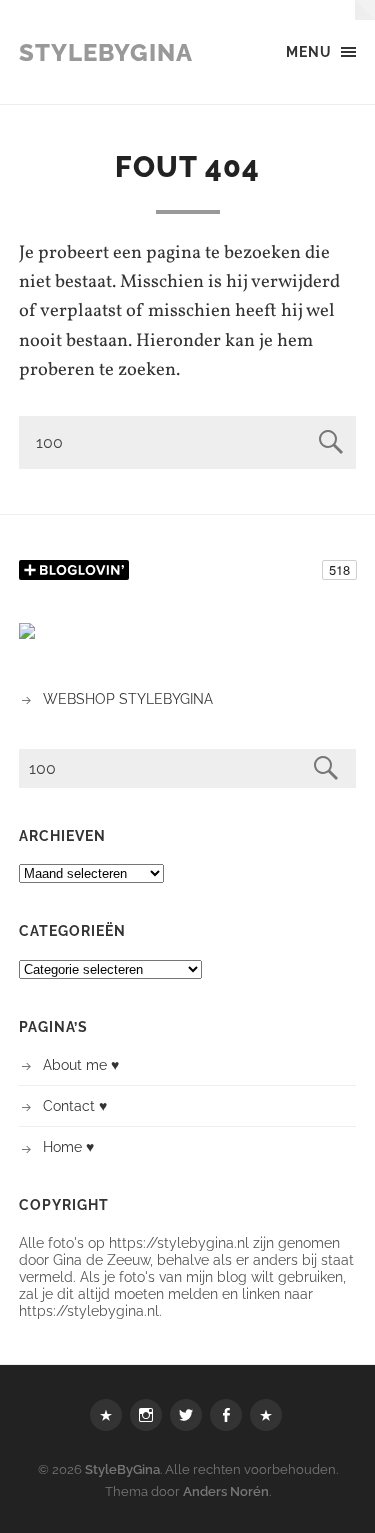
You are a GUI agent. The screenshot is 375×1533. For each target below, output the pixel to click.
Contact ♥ (75, 1105)
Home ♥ (68, 1146)
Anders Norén (226, 1491)
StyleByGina (106, 52)
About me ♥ (81, 1064)
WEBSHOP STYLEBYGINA (128, 698)
